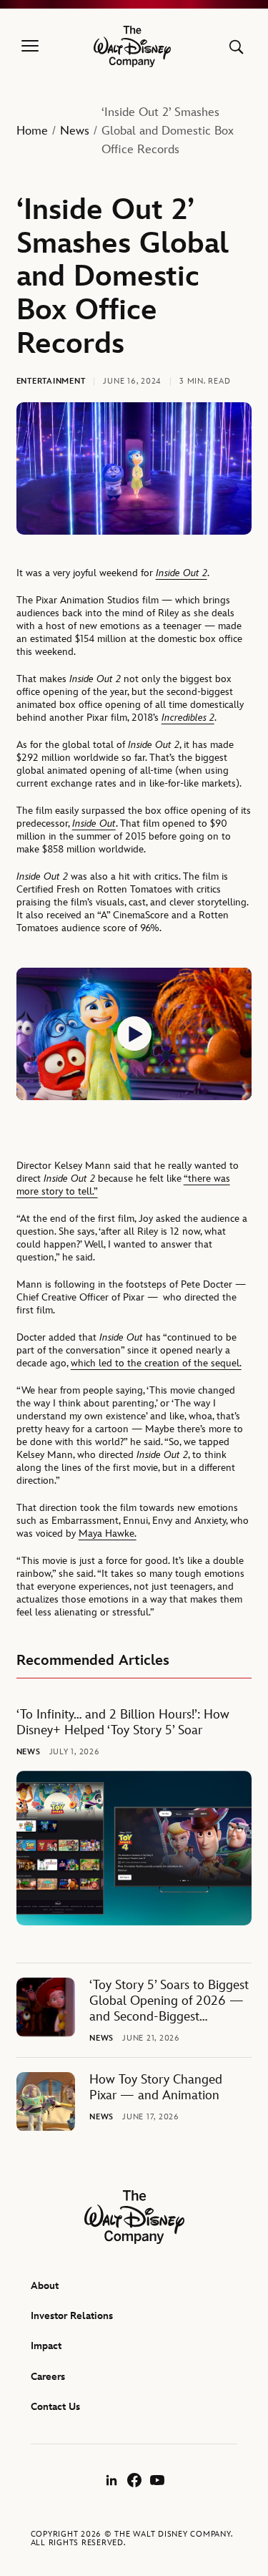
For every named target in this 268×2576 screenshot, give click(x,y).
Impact (46, 2346)
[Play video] (134, 1034)
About (45, 2286)
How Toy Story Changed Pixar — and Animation (156, 2087)
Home (32, 131)
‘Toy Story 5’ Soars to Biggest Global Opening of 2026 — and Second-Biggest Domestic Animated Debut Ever (169, 2001)
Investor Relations (72, 2316)
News (75, 131)
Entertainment (51, 381)
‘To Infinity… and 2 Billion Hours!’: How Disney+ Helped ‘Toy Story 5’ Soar (123, 1722)
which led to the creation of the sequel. (156, 1363)
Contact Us (55, 2407)
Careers (48, 2377)
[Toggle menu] (30, 47)
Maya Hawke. (108, 1534)
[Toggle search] (236, 47)
